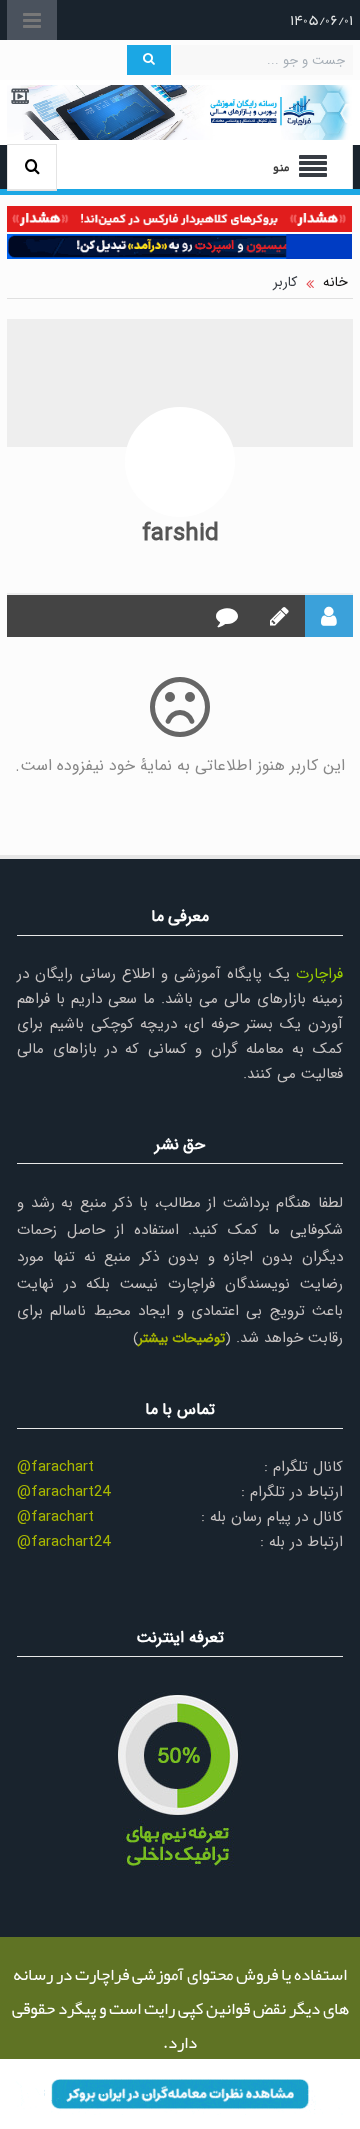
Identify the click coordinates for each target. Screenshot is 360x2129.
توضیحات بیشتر (181, 1338)
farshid (180, 534)
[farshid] (180, 462)
